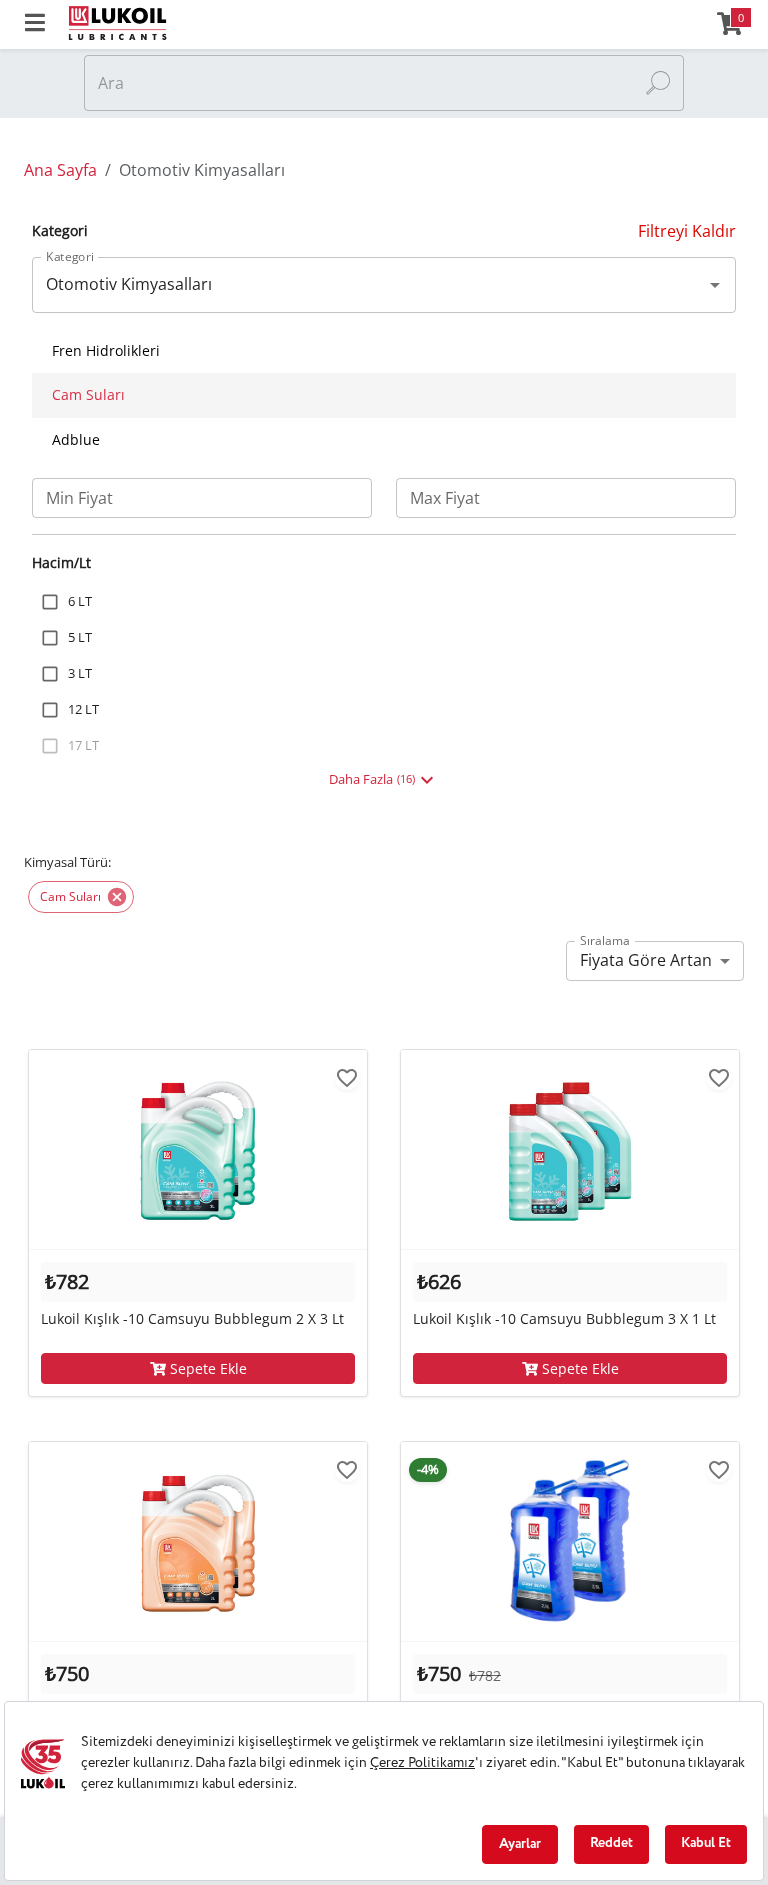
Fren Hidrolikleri (106, 350)
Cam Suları (88, 394)
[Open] (715, 285)
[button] (81, 897)
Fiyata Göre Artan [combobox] (646, 960)
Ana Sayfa (60, 170)
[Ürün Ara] (658, 83)
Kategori (70, 256)
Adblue (76, 439)
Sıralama (605, 940)
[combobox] (369, 285)
